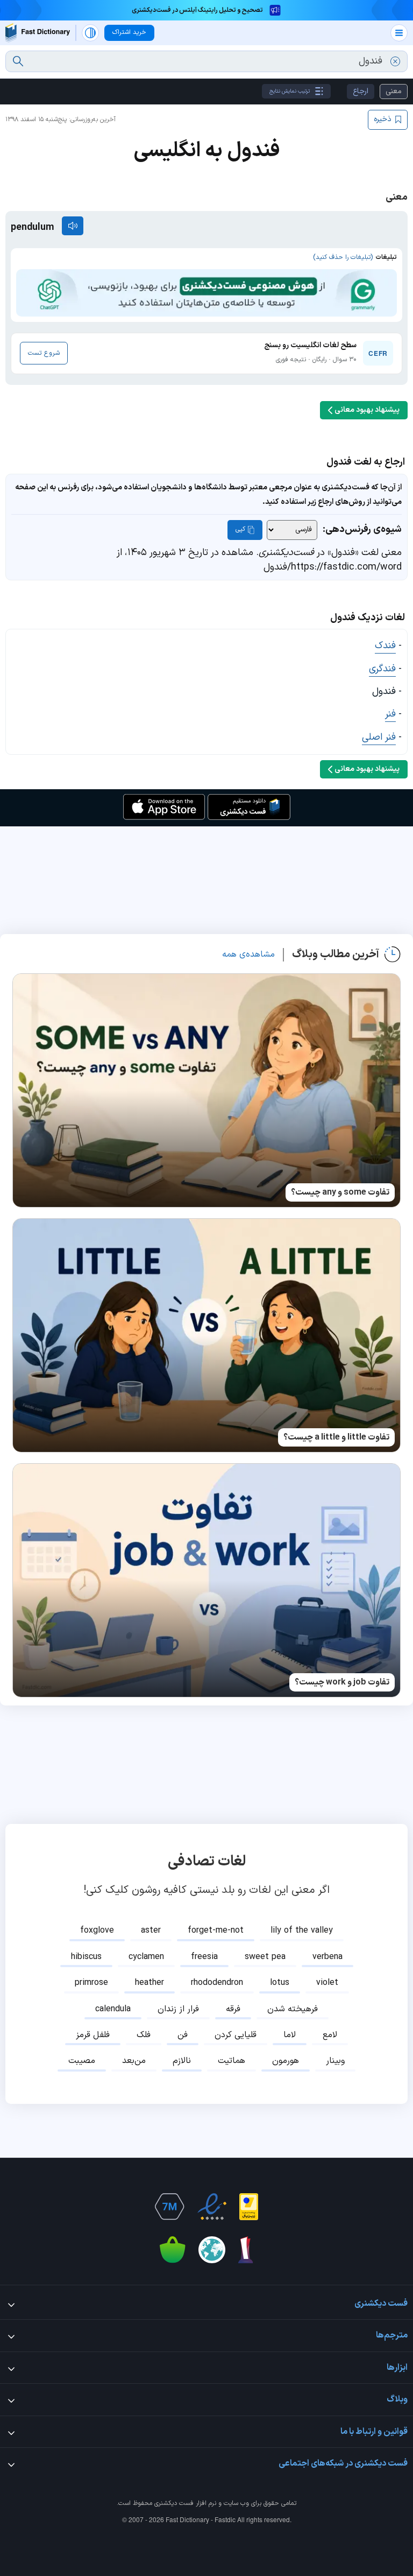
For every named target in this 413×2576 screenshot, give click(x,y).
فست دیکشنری (174, 2503)
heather (149, 1983)
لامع (330, 2035)
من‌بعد (134, 2061)
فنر (390, 714)
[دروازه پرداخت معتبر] (249, 2207)
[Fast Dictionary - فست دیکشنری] (38, 33)
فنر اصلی (379, 737)
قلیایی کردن (236, 2035)
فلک (144, 2035)
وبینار (335, 2061)
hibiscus (86, 1957)
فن (183, 2035)
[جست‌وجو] (18, 61)
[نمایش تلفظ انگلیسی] (73, 226)
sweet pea (265, 1957)
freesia (204, 1957)
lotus (280, 1983)
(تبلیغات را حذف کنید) (343, 257)
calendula (113, 2009)
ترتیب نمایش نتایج (290, 91)
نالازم (182, 2061)
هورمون (286, 2061)
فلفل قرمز (93, 2035)
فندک (385, 646)
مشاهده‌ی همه (248, 954)
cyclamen (146, 1957)
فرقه (233, 2009)
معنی (394, 91)
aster (151, 1931)
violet (327, 1983)
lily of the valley (302, 1931)
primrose (91, 1983)
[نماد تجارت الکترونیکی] (212, 2207)
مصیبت (82, 2061)
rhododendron (217, 1983)
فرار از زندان (178, 2009)
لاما (290, 2035)
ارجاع (361, 91)
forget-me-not (216, 1931)
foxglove (97, 1931)
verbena (327, 1957)
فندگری (382, 669)
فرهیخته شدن (293, 2009)
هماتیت (232, 2061)
